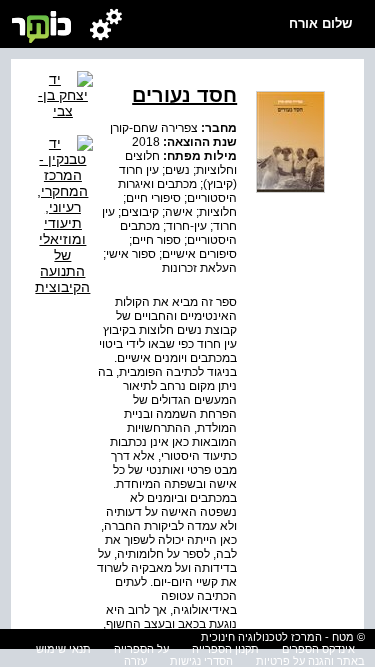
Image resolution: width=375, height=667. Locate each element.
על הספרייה (141, 649)
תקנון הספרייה (225, 649)
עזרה (135, 661)
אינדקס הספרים (318, 649)
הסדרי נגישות (201, 661)
